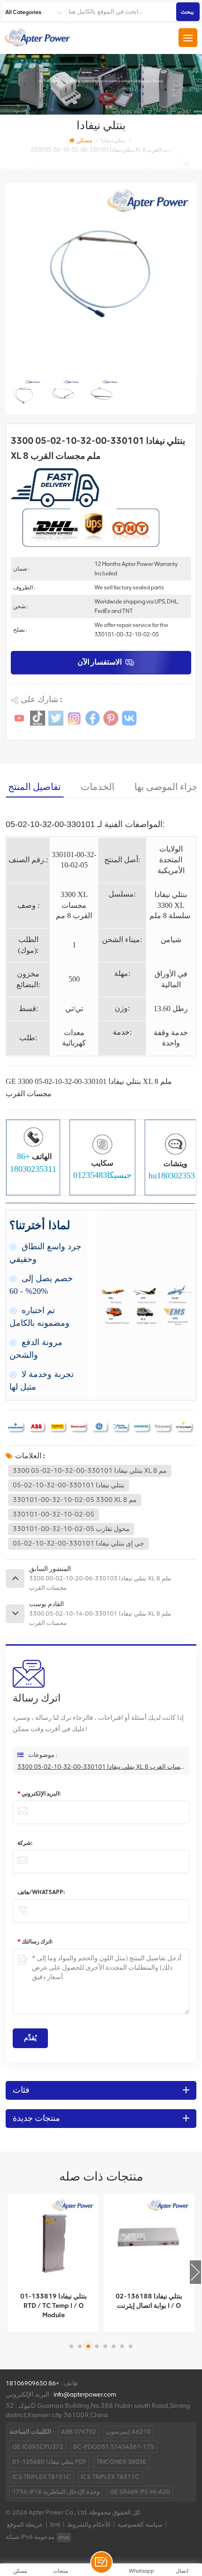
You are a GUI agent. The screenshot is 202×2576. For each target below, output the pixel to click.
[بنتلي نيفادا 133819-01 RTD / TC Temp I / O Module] (53, 2239)
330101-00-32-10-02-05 (54, 1514)
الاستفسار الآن (100, 662)
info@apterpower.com (85, 2394)
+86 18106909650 (32, 2383)
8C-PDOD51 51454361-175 (114, 2447)
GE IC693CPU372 (38, 2447)
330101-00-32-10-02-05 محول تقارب (71, 1529)
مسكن (84, 140)
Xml (55, 2525)
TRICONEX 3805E (121, 2462)
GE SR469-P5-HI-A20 (140, 2492)
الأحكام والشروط (89, 2525)
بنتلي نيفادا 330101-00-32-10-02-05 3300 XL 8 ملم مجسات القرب (101, 1767)
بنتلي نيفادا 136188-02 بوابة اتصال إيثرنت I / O (149, 2301)
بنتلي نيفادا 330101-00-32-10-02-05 (69, 1485)
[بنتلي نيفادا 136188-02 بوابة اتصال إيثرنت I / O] (149, 2239)
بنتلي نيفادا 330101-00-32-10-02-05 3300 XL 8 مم (90, 1471)
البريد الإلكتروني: (39, 1794)
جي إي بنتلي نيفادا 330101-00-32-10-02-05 (78, 1543)
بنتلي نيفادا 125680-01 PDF (49, 2462)
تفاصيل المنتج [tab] (35, 787)
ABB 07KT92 (79, 2432)
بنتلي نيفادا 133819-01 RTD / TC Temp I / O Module (54, 2306)
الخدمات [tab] (98, 787)
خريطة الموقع (25, 2525)
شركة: (25, 1843)
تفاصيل (47, 2322)
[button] (195, 2272)
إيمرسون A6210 (128, 2432)
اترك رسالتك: (35, 1942)
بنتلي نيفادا (113, 140)
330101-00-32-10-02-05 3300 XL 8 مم (75, 1500)
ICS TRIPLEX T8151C (42, 2477)
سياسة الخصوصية (140, 2525)
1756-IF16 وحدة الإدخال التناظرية (56, 2492)
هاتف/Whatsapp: (41, 1892)
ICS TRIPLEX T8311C (110, 2477)
